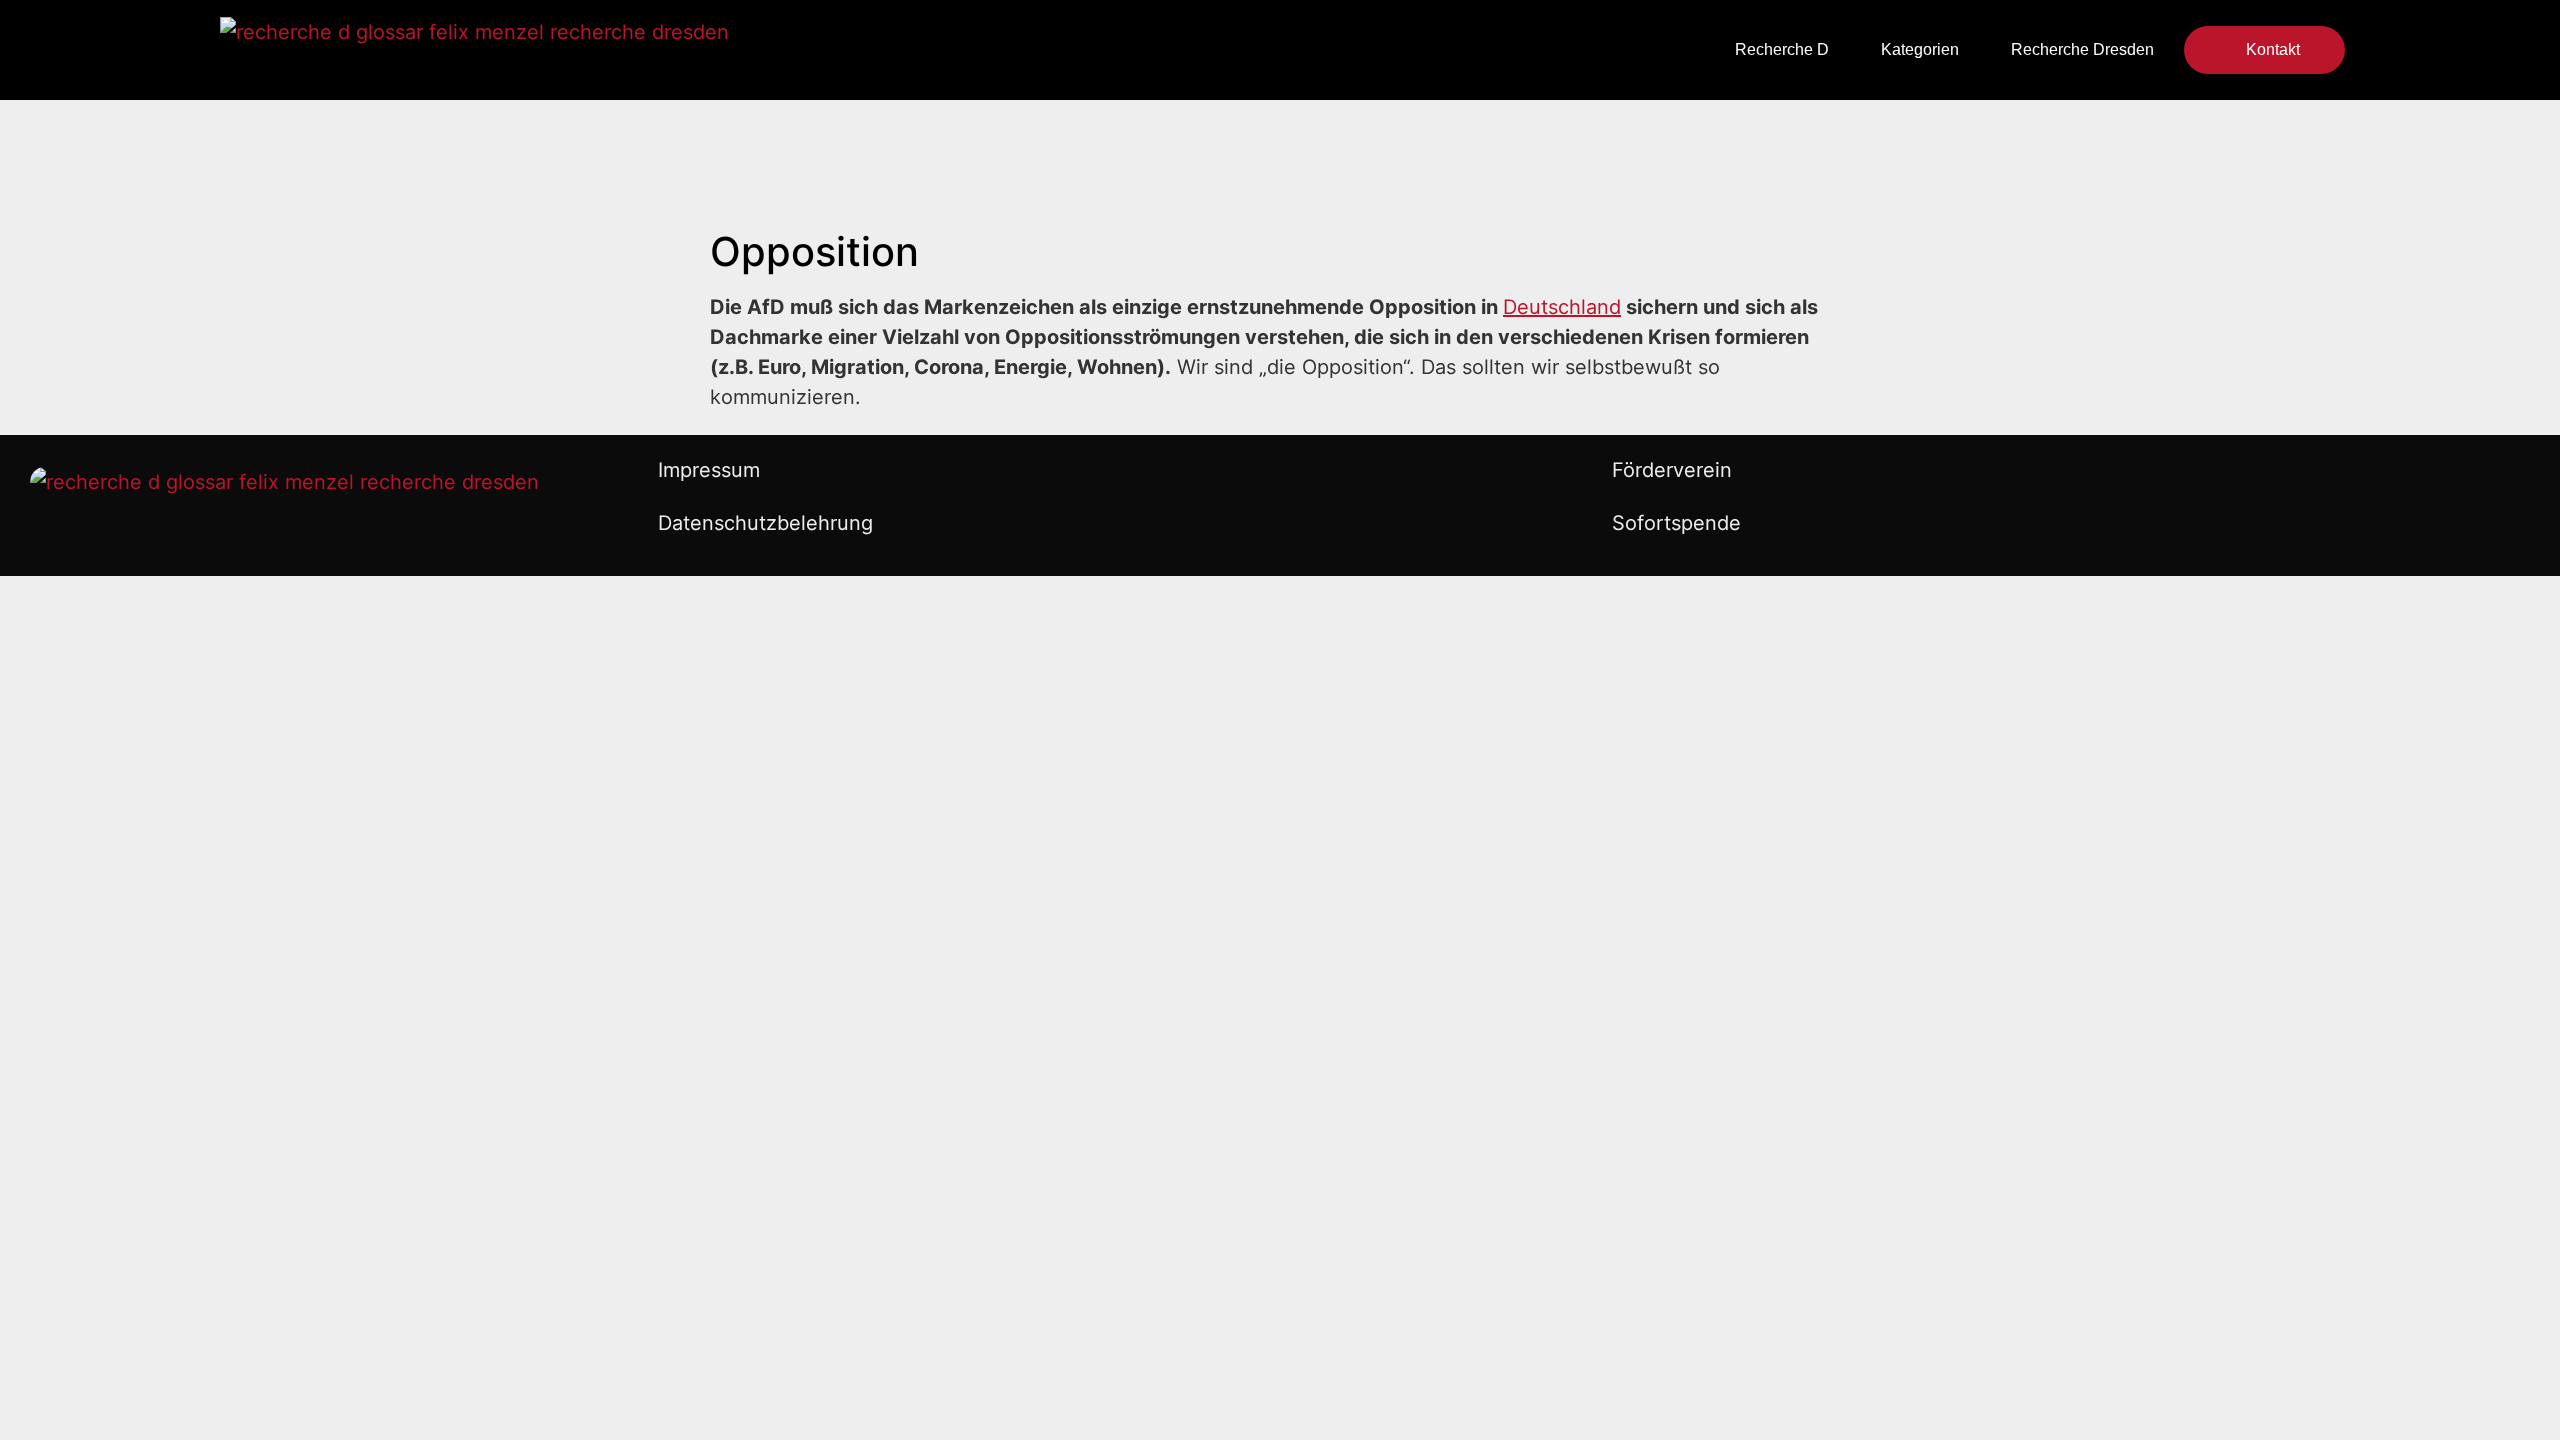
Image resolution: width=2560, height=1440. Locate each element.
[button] (1048, 50)
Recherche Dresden (2082, 49)
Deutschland (1562, 307)
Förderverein (1672, 470)
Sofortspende (1676, 523)
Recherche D (1782, 49)
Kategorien (1920, 49)
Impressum (709, 470)
